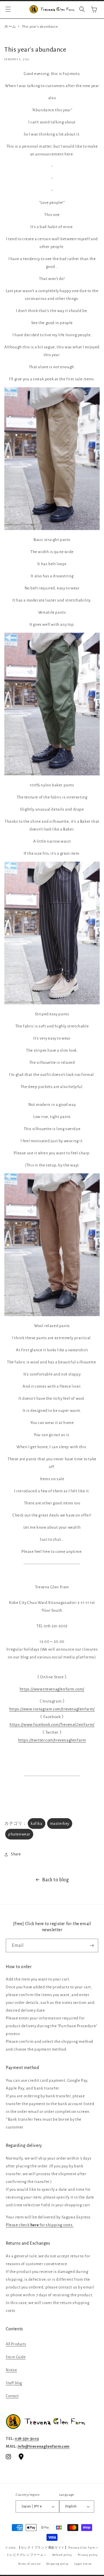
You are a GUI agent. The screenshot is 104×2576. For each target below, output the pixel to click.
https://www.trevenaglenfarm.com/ (52, 1689)
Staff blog (14, 2383)
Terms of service (29, 2564)
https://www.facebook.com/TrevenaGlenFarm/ (52, 1725)
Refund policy (62, 2555)
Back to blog (55, 1880)
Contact (12, 2396)
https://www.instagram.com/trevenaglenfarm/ (52, 1709)
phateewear (19, 1834)
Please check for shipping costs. (40, 2225)
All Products (16, 2344)
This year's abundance (40, 27)
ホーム (10, 27)
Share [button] (16, 1854)
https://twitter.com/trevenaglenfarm (52, 1740)
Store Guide (16, 2357)
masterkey (60, 1824)
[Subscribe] (92, 1945)
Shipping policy (58, 2564)
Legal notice (83, 2564)
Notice (11, 2370)
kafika (37, 1824)
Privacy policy (88, 2555)
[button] (8, 9)
